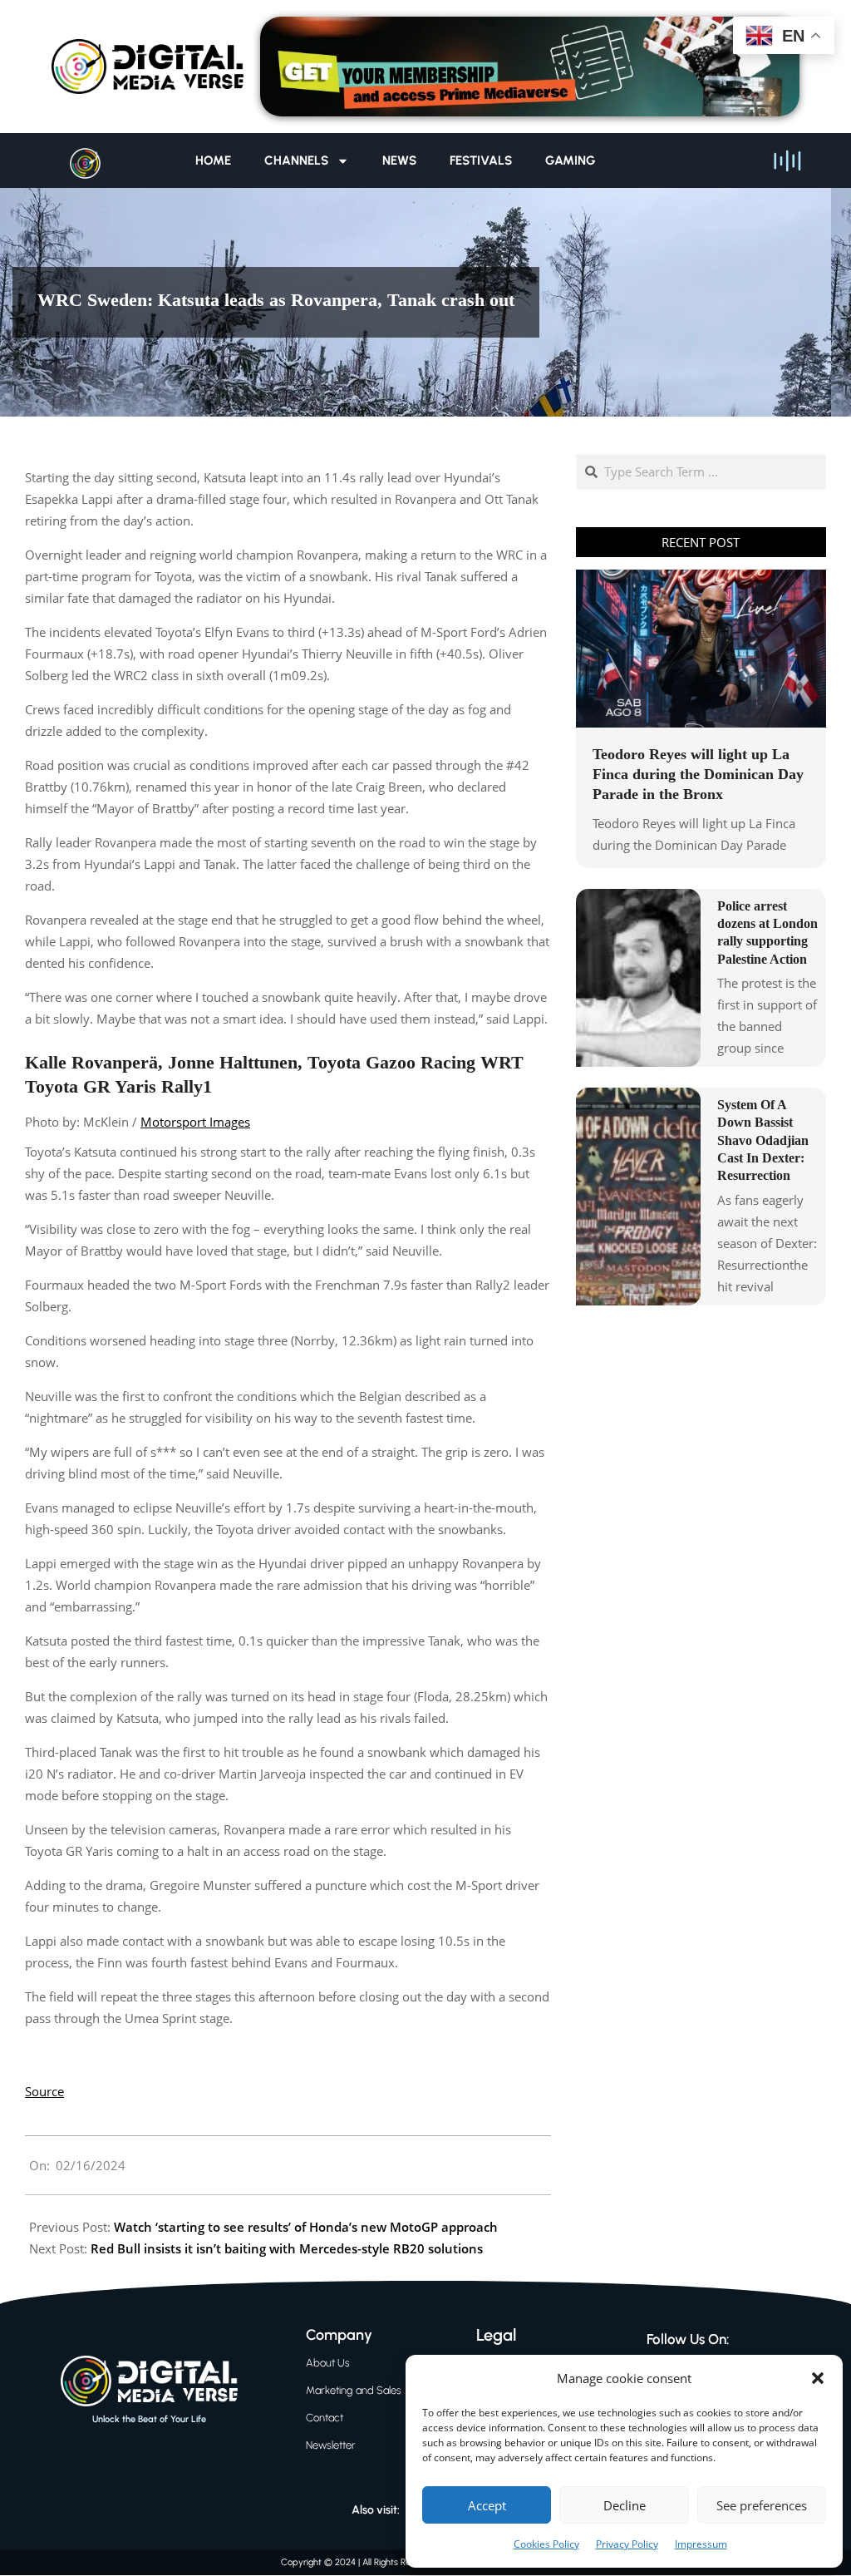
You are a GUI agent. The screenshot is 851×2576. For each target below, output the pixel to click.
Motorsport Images (195, 1122)
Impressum (701, 2544)
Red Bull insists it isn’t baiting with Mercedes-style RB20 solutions (287, 2248)
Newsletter (331, 2445)
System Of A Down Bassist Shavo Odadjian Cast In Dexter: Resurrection (763, 1140)
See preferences (762, 2505)
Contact (325, 2418)
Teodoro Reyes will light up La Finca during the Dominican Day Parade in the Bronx (698, 774)
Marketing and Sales (354, 2390)
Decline (625, 2505)
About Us (328, 2363)
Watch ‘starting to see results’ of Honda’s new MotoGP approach (306, 2227)
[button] (818, 2378)
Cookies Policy (546, 2544)
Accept (487, 2505)
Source (44, 2091)
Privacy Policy (627, 2544)
